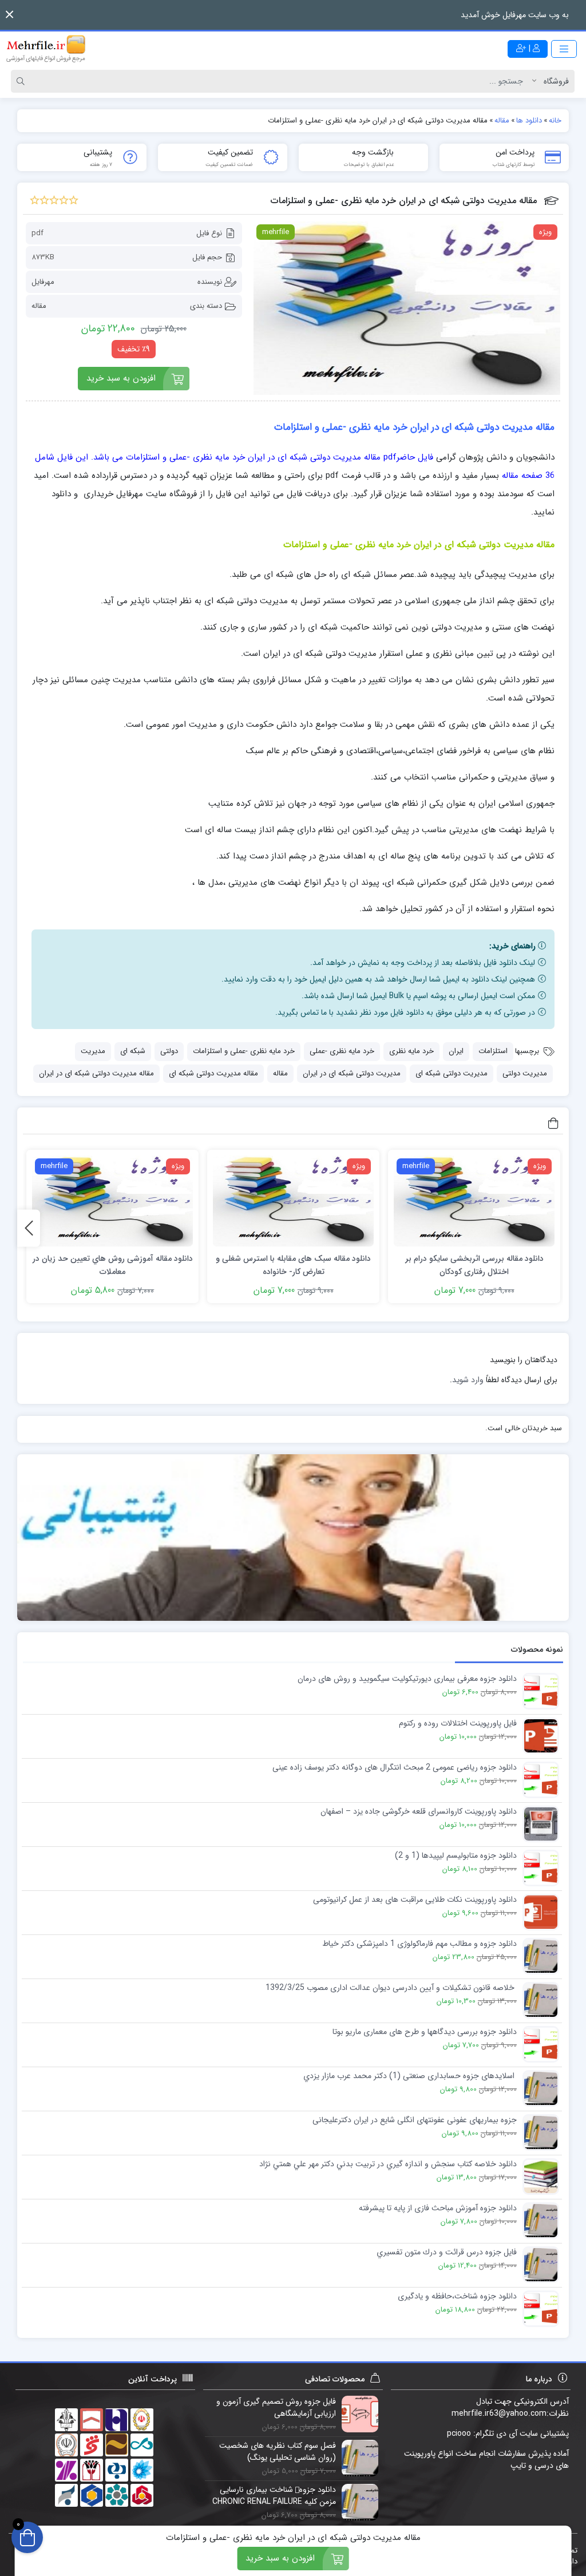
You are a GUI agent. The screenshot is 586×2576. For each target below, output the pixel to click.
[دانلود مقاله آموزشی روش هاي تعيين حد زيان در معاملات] (112, 1201)
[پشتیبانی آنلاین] (293, 1538)
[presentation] (29, 1228)
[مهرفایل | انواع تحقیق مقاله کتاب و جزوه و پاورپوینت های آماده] (46, 49)
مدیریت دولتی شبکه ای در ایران (352, 1073)
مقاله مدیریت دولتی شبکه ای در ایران (96, 1073)
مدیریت (93, 1051)
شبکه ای (133, 1051)
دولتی (169, 1051)
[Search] (22, 81)
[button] (9, 15)
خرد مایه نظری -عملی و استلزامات (244, 1051)
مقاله (39, 306)
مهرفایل (43, 282)
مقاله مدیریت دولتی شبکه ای (213, 1073)
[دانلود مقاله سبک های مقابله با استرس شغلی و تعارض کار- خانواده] (293, 1201)
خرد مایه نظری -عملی (342, 1051)
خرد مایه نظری (411, 1051)
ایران (456, 1051)
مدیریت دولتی (525, 1073)
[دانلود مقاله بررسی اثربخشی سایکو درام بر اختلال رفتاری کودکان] (474, 1201)
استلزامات (493, 1051)
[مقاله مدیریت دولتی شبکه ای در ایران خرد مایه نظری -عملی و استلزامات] (407, 308)
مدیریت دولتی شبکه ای (452, 1073)
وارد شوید (468, 1380)
